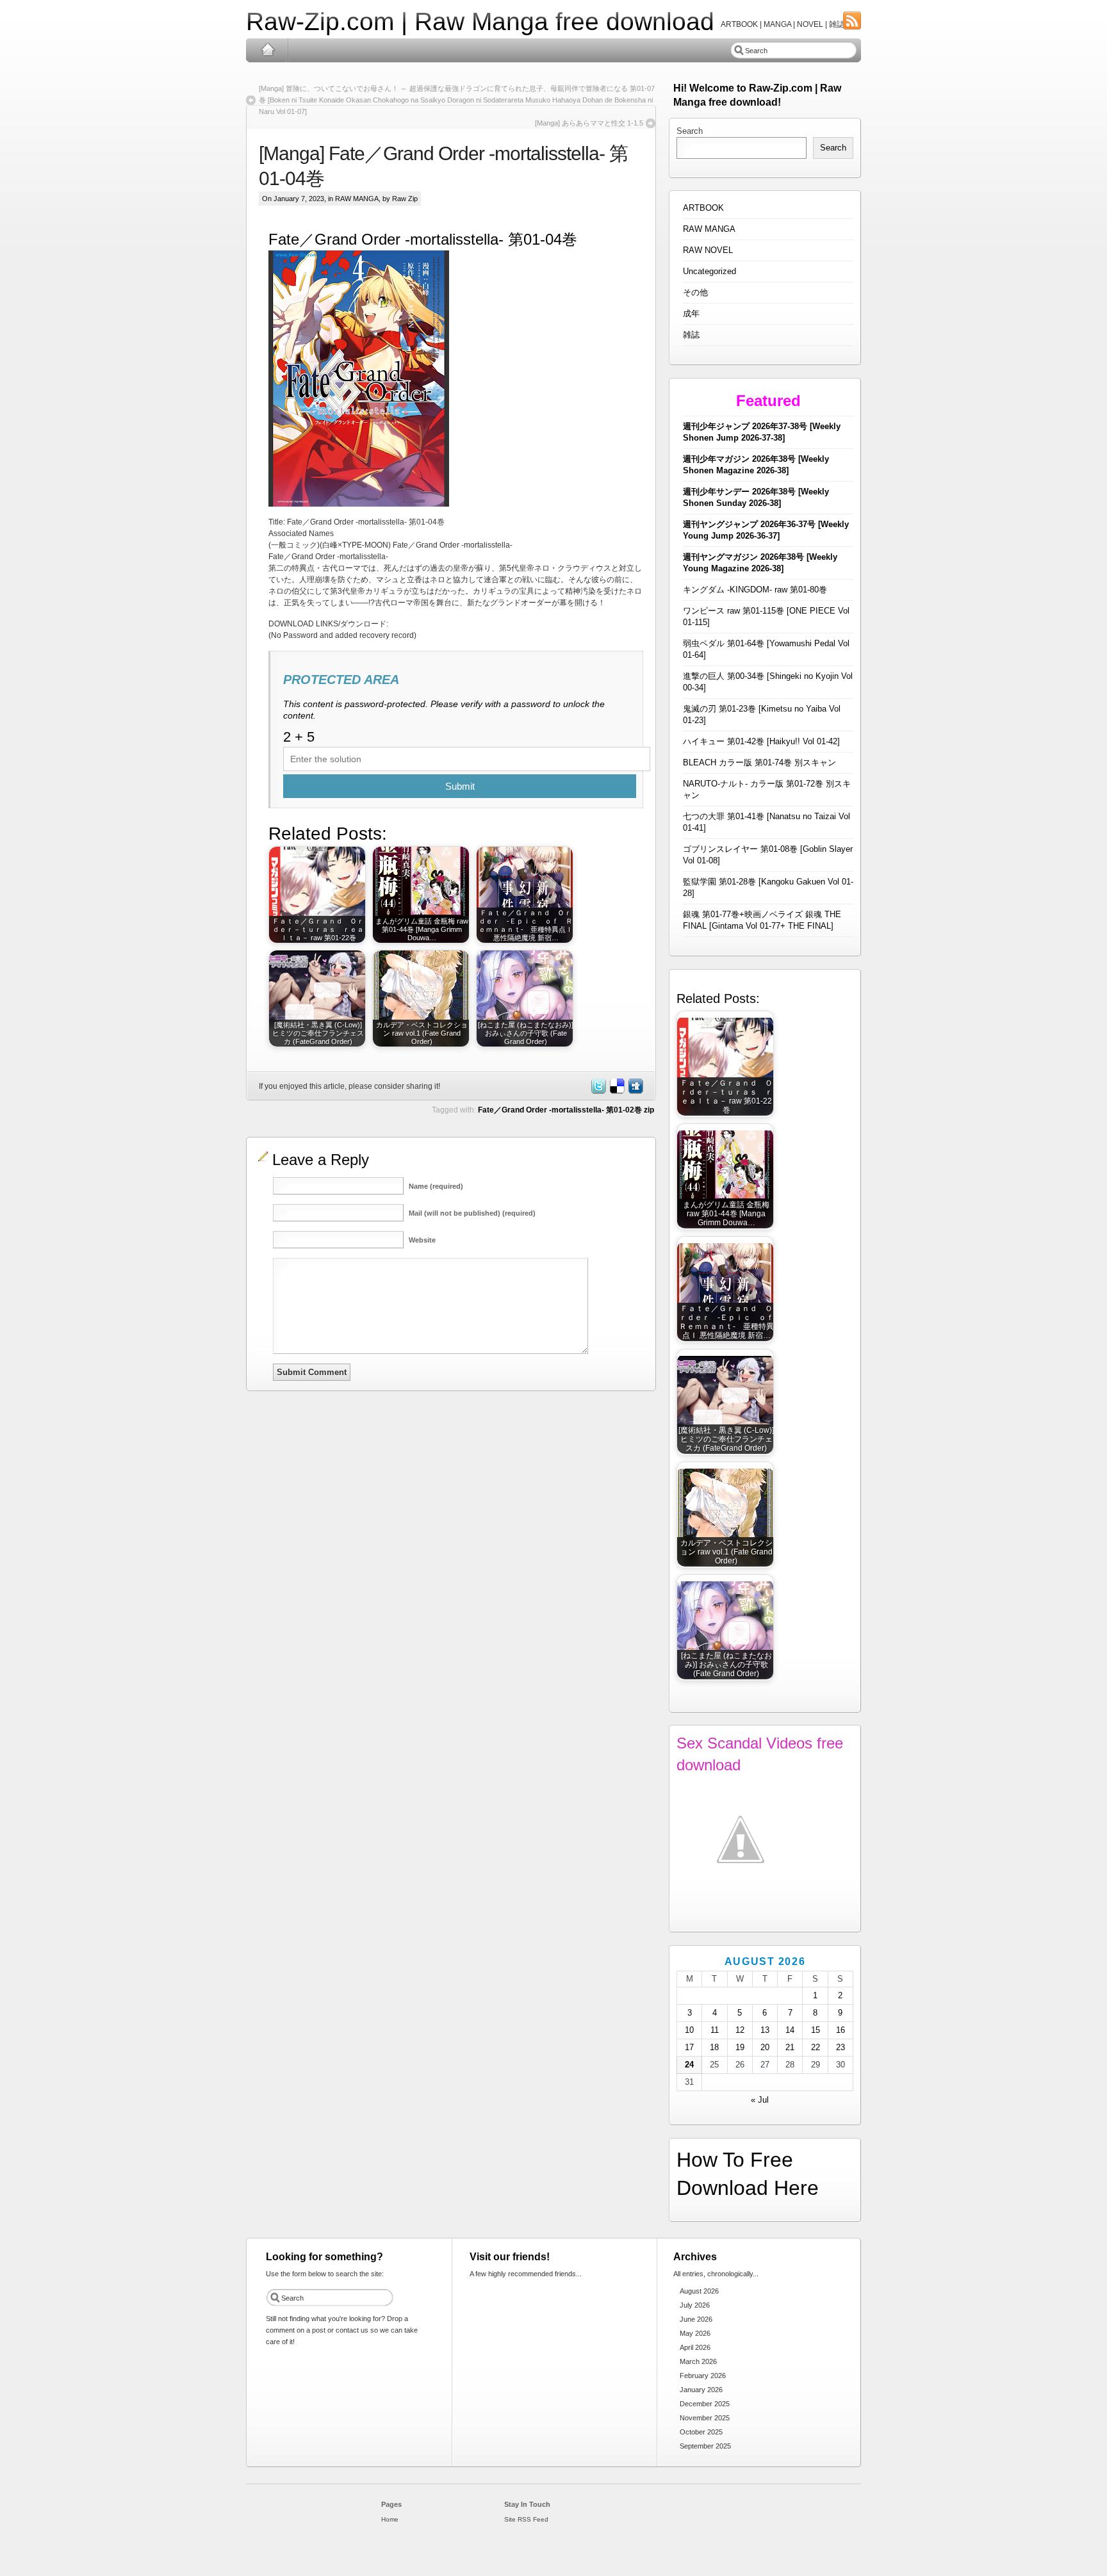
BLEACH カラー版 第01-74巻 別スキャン (759, 762)
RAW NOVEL (708, 250)
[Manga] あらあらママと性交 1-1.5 (589, 123)
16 (840, 2030)
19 (740, 2047)
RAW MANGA (357, 199)
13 (765, 2030)
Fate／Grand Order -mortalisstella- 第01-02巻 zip (566, 1110)
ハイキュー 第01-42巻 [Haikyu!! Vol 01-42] (761, 741)
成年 (691, 314)
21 (790, 2047)
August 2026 (699, 2291)
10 (689, 2030)
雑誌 (691, 335)
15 (816, 2030)
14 (790, 2030)
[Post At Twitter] (598, 1091)
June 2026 (696, 2319)
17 (689, 2047)
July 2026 (695, 2305)
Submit (460, 786)
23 (840, 2047)
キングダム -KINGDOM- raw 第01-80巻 (755, 590)
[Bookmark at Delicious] (616, 1091)
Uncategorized (709, 271)
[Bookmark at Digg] (635, 1091)
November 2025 (705, 2418)
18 (714, 2047)
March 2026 (698, 2361)
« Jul (760, 2100)
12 (740, 2030)
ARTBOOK (703, 208)
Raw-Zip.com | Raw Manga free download (480, 21)
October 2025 (701, 2432)
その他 (695, 292)
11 (715, 2030)
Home (267, 50)
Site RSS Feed (526, 2519)
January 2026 (701, 2390)
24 (689, 2065)
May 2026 (695, 2333)
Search (690, 131)
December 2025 (705, 2404)
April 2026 (695, 2347)
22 (816, 2047)
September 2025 (705, 2446)
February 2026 (703, 2376)
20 (765, 2047)
